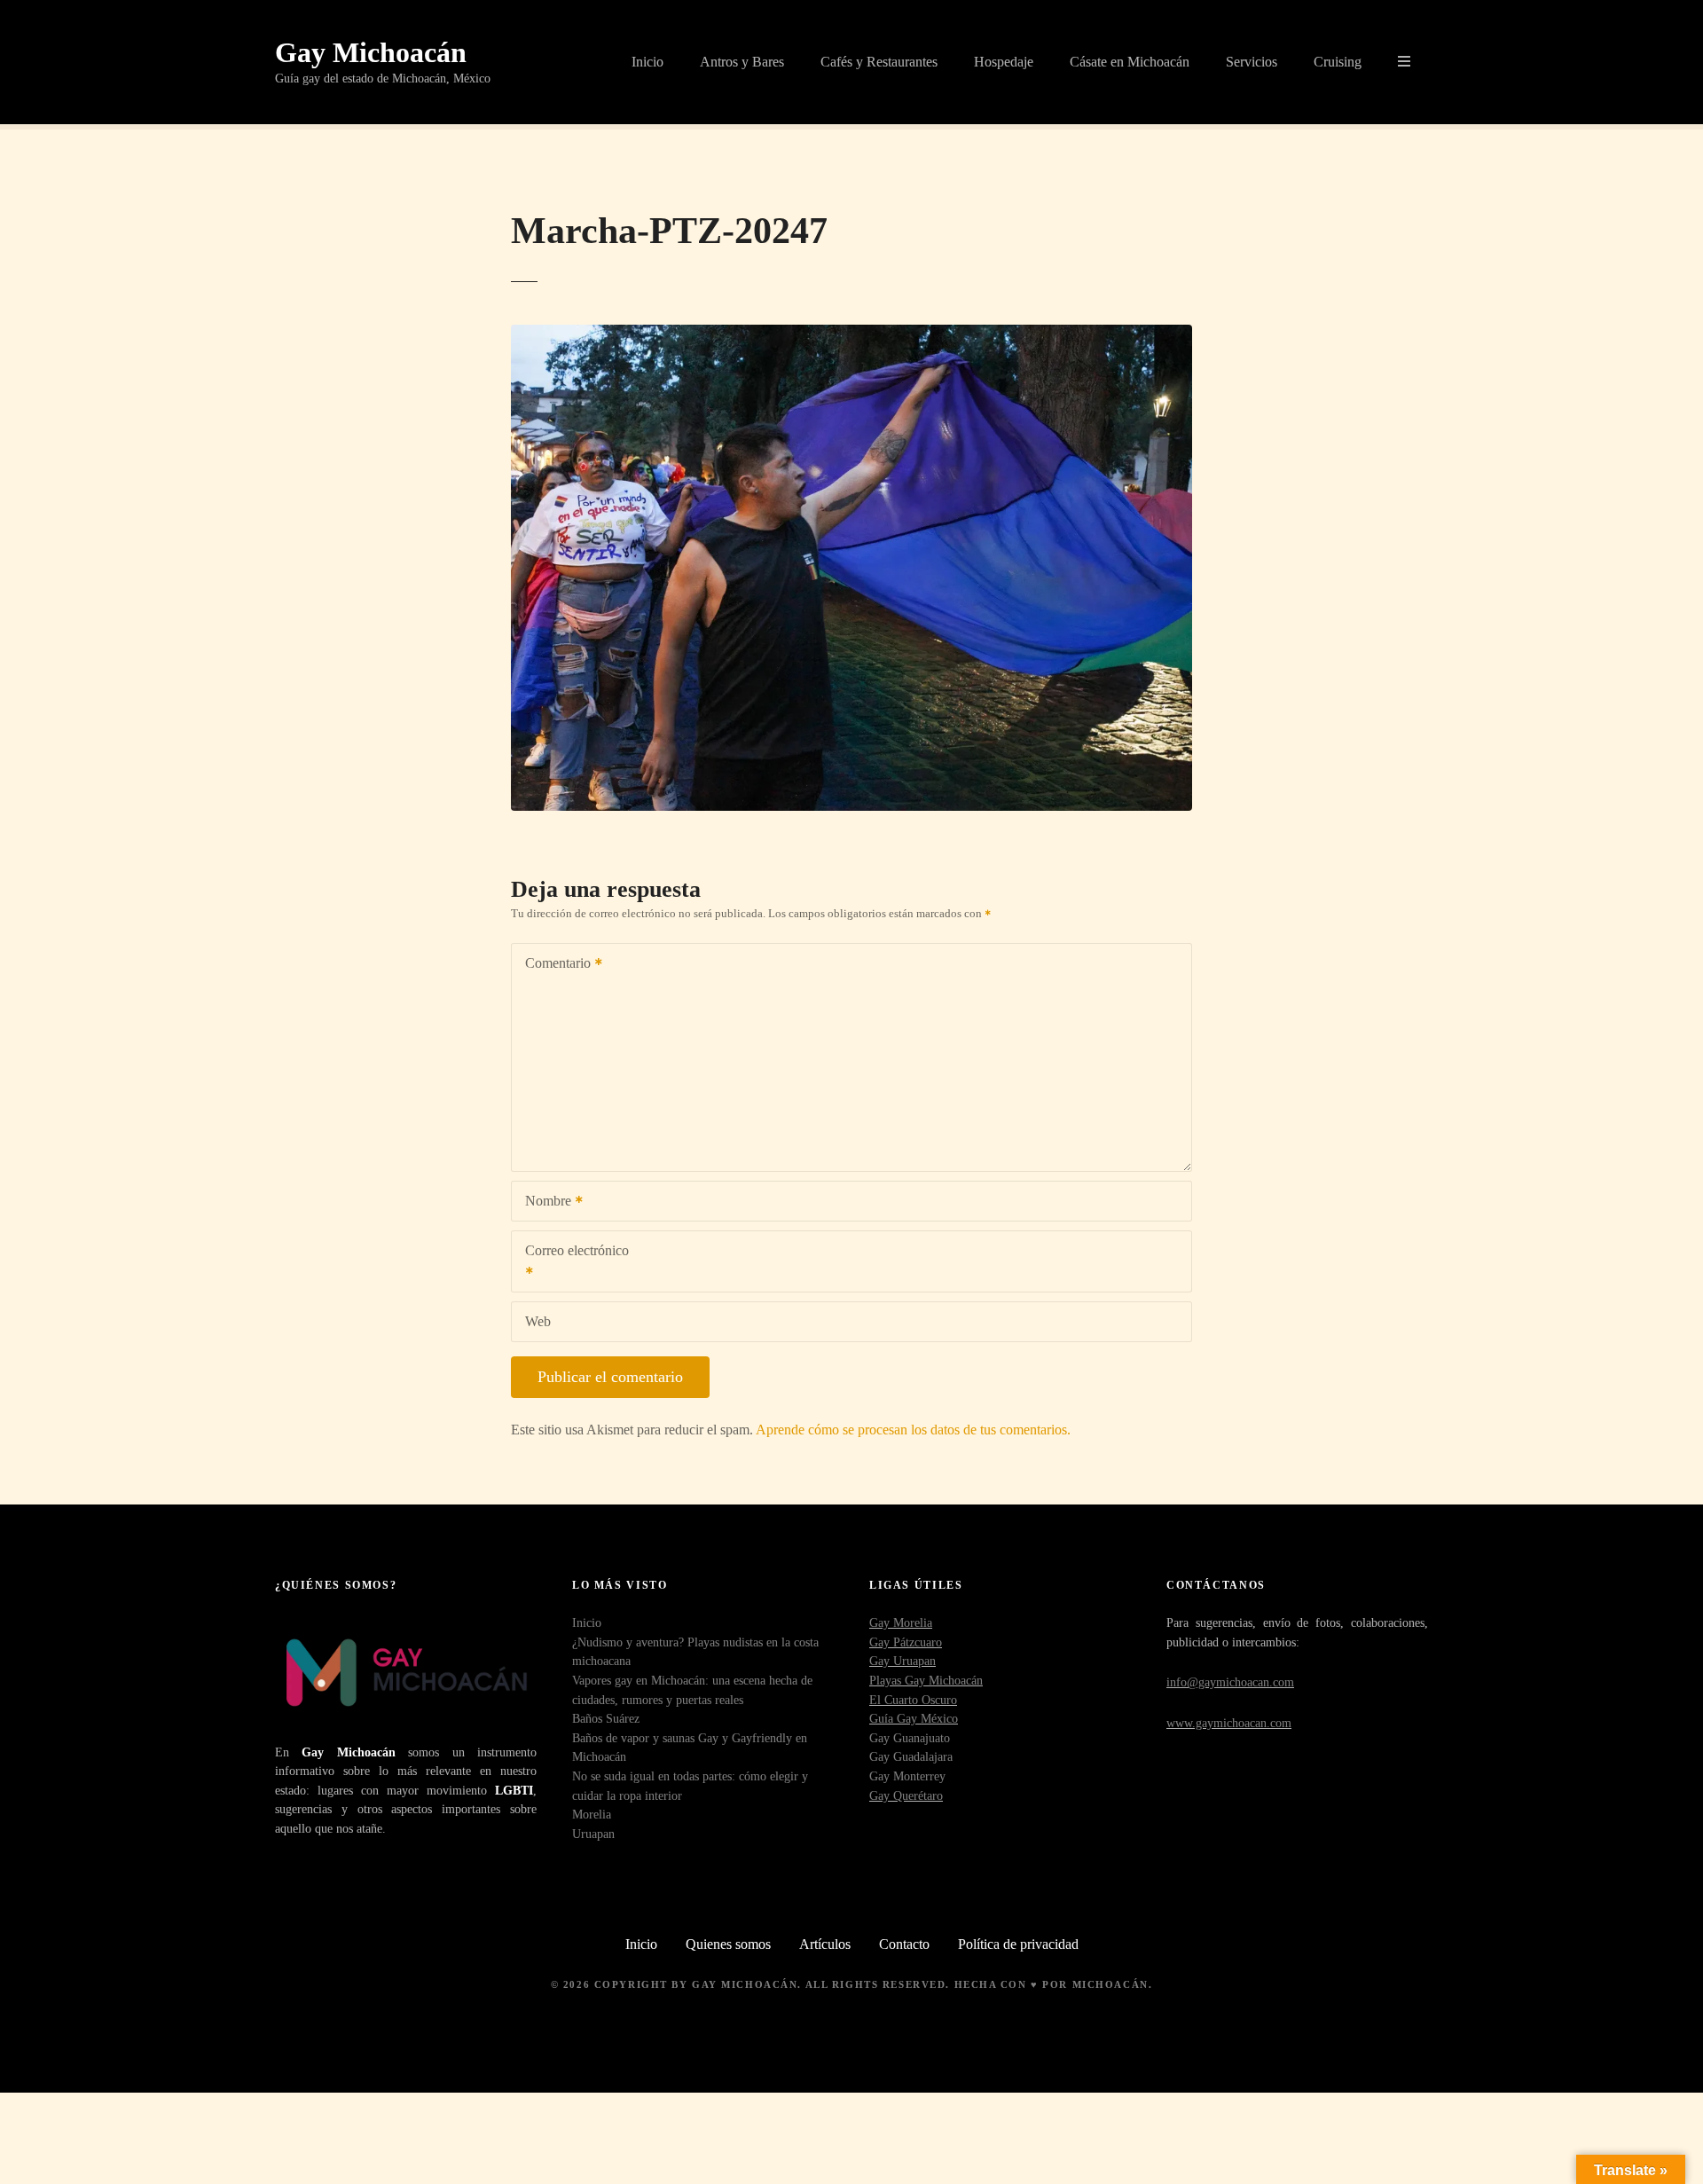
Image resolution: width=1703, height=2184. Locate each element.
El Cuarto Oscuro (913, 1700)
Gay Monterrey (907, 1776)
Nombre (543, 1202)
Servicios (1252, 62)
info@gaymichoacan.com (1230, 1682)
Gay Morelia (901, 1622)
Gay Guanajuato (910, 1738)
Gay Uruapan (903, 1661)
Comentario (553, 965)
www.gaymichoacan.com (1229, 1723)
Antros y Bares (742, 62)
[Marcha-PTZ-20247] (851, 335)
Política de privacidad (1018, 1944)
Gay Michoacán (371, 52)
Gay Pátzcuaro (906, 1642)
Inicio (647, 62)
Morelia (592, 1814)
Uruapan (593, 1834)
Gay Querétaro (906, 1795)
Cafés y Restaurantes (879, 62)
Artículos (825, 1944)
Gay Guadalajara (911, 1756)
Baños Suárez (606, 1718)
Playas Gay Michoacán (926, 1680)
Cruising (1338, 62)
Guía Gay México (914, 1718)
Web (538, 1321)
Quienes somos (728, 1944)
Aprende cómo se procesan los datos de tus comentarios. (913, 1430)
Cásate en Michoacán (1130, 62)
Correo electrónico (570, 1263)
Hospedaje (1004, 62)
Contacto (904, 1944)
